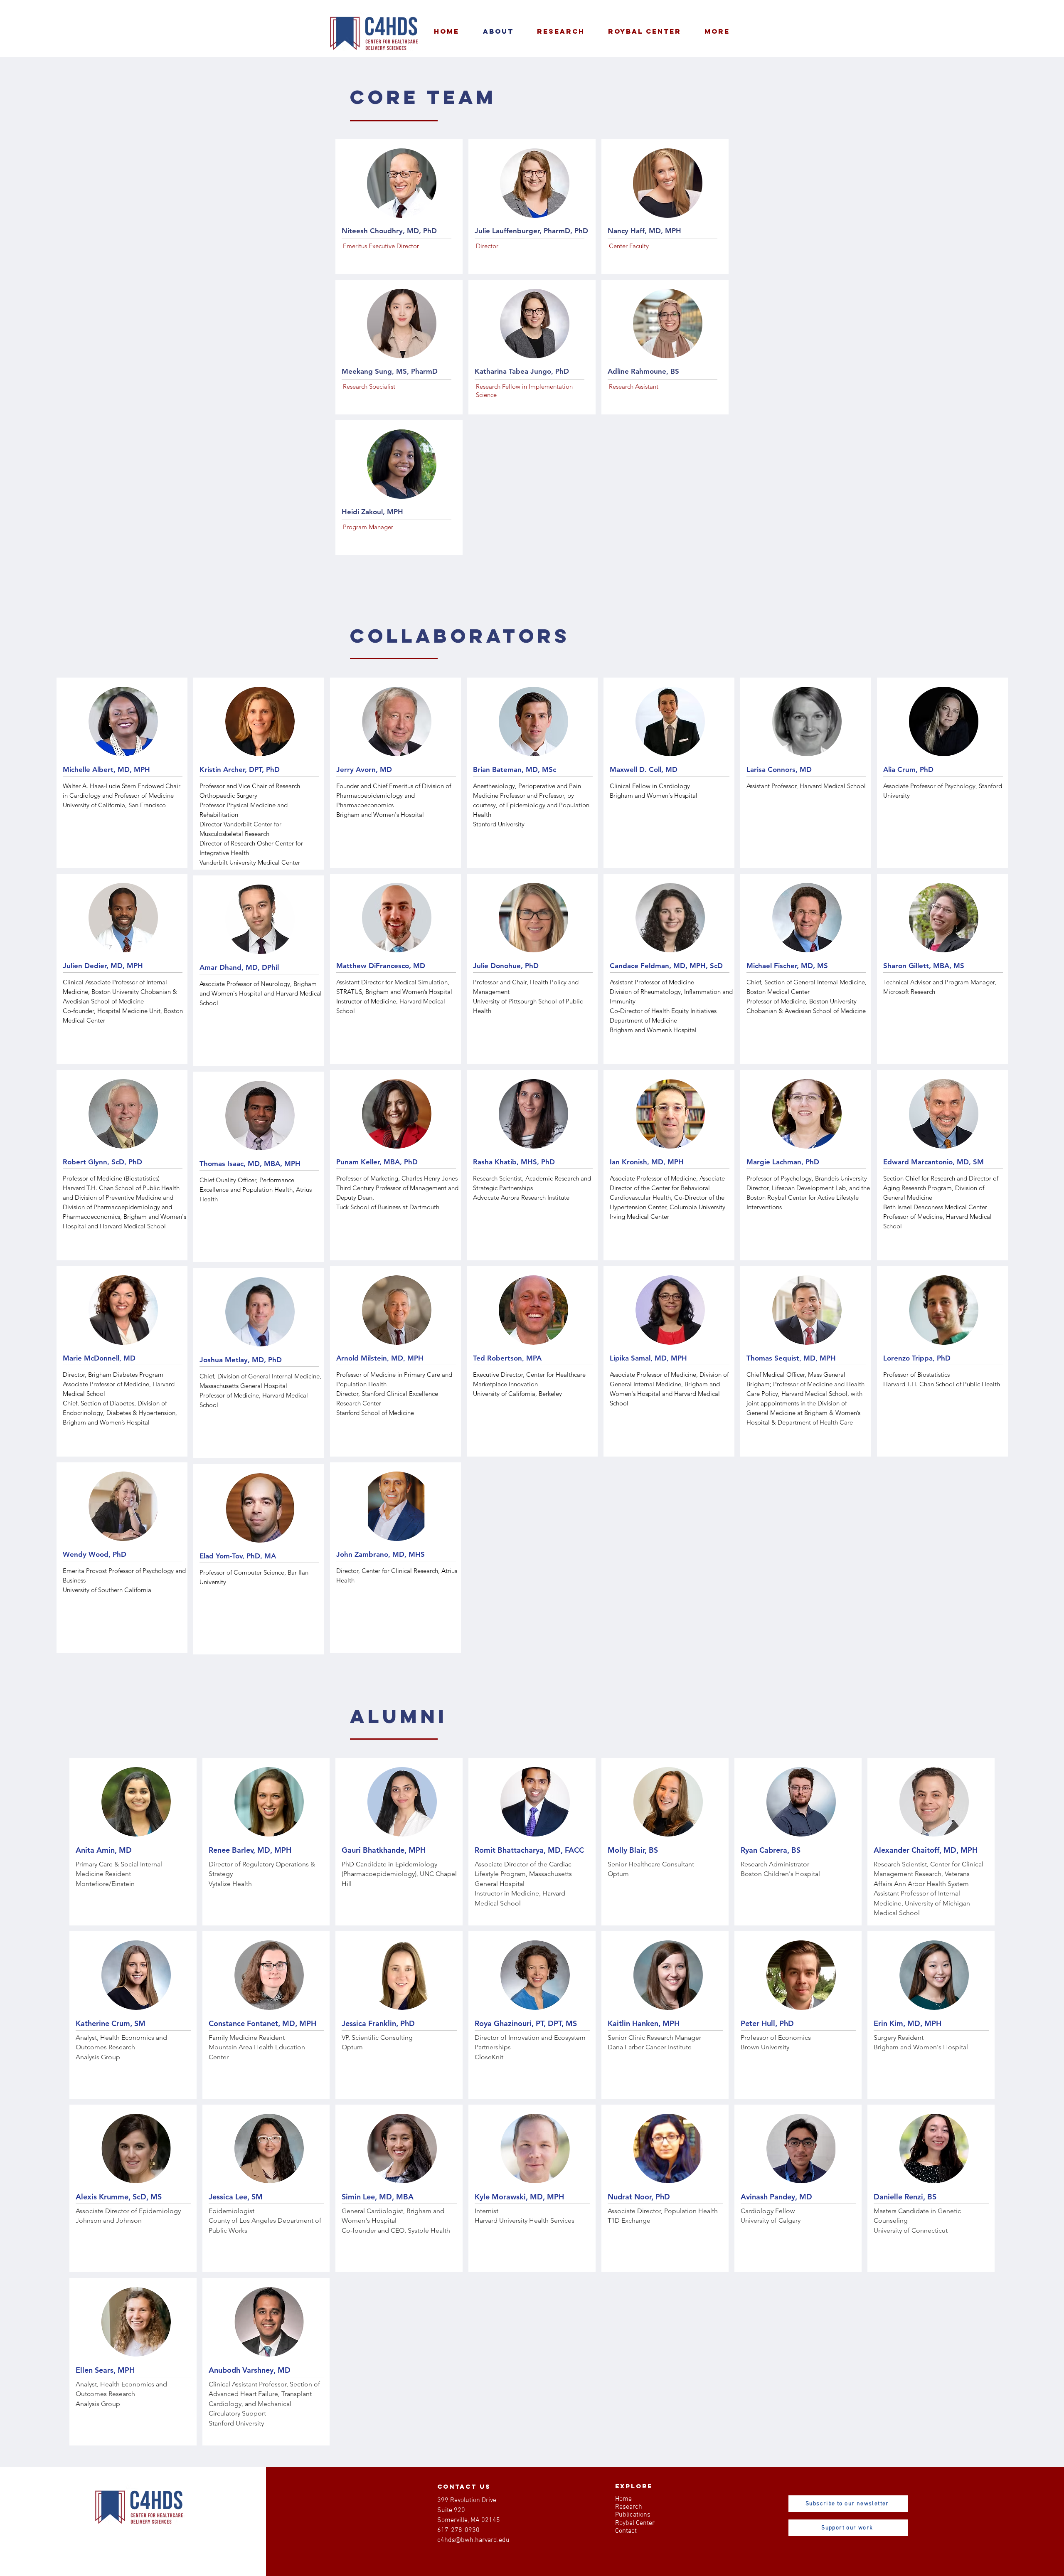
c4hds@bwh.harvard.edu (473, 2540)
